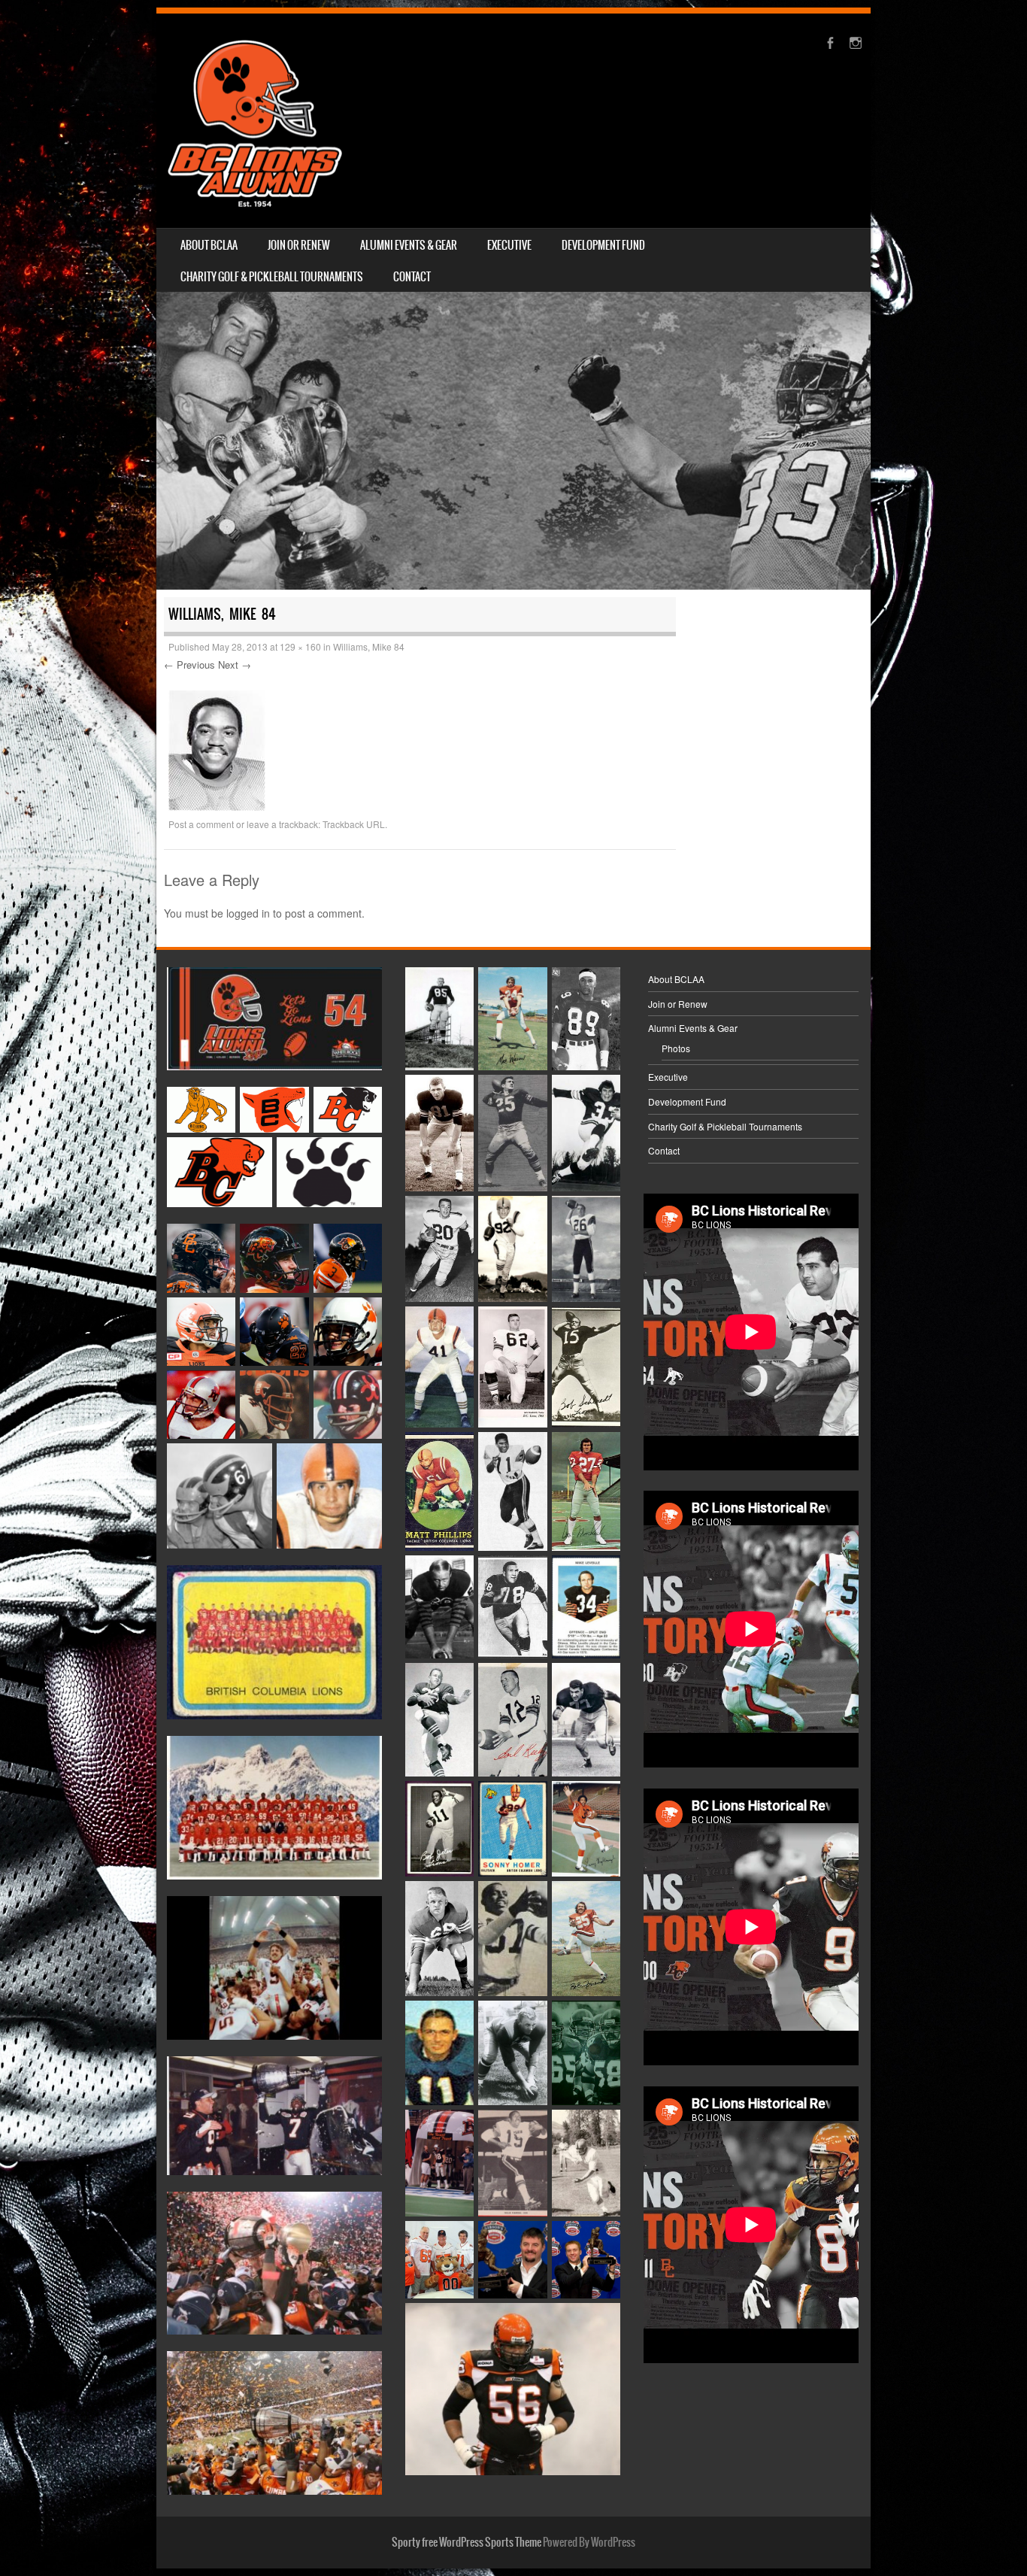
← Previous (189, 664)
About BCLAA (209, 245)
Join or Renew (299, 245)
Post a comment (201, 824)
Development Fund (603, 245)
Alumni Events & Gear (409, 245)
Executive (509, 245)
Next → (235, 664)
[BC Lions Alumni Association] (255, 121)
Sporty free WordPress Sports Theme (467, 2542)
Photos (676, 1048)
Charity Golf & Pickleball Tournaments (272, 277)
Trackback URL (354, 824)
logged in (248, 913)
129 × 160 (300, 646)
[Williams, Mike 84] (217, 806)
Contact (412, 277)
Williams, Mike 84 (369, 646)
